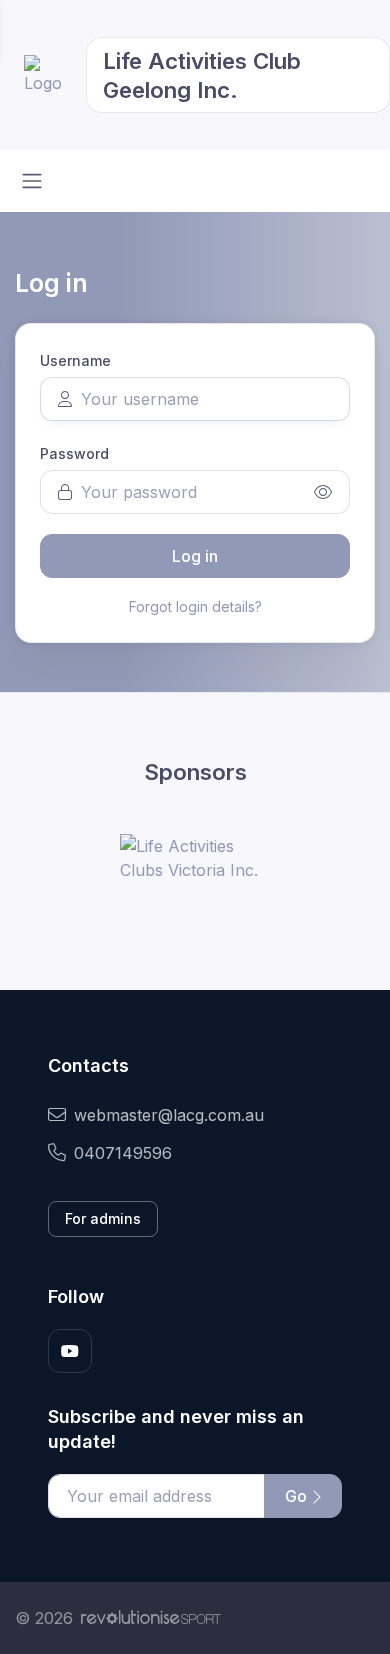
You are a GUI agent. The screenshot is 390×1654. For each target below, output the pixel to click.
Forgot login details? (195, 606)
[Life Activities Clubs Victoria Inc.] (195, 858)
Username (75, 360)
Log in (195, 556)
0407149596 (123, 1153)
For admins (103, 1218)
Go (298, 1496)
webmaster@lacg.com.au (169, 1115)
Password (74, 453)
